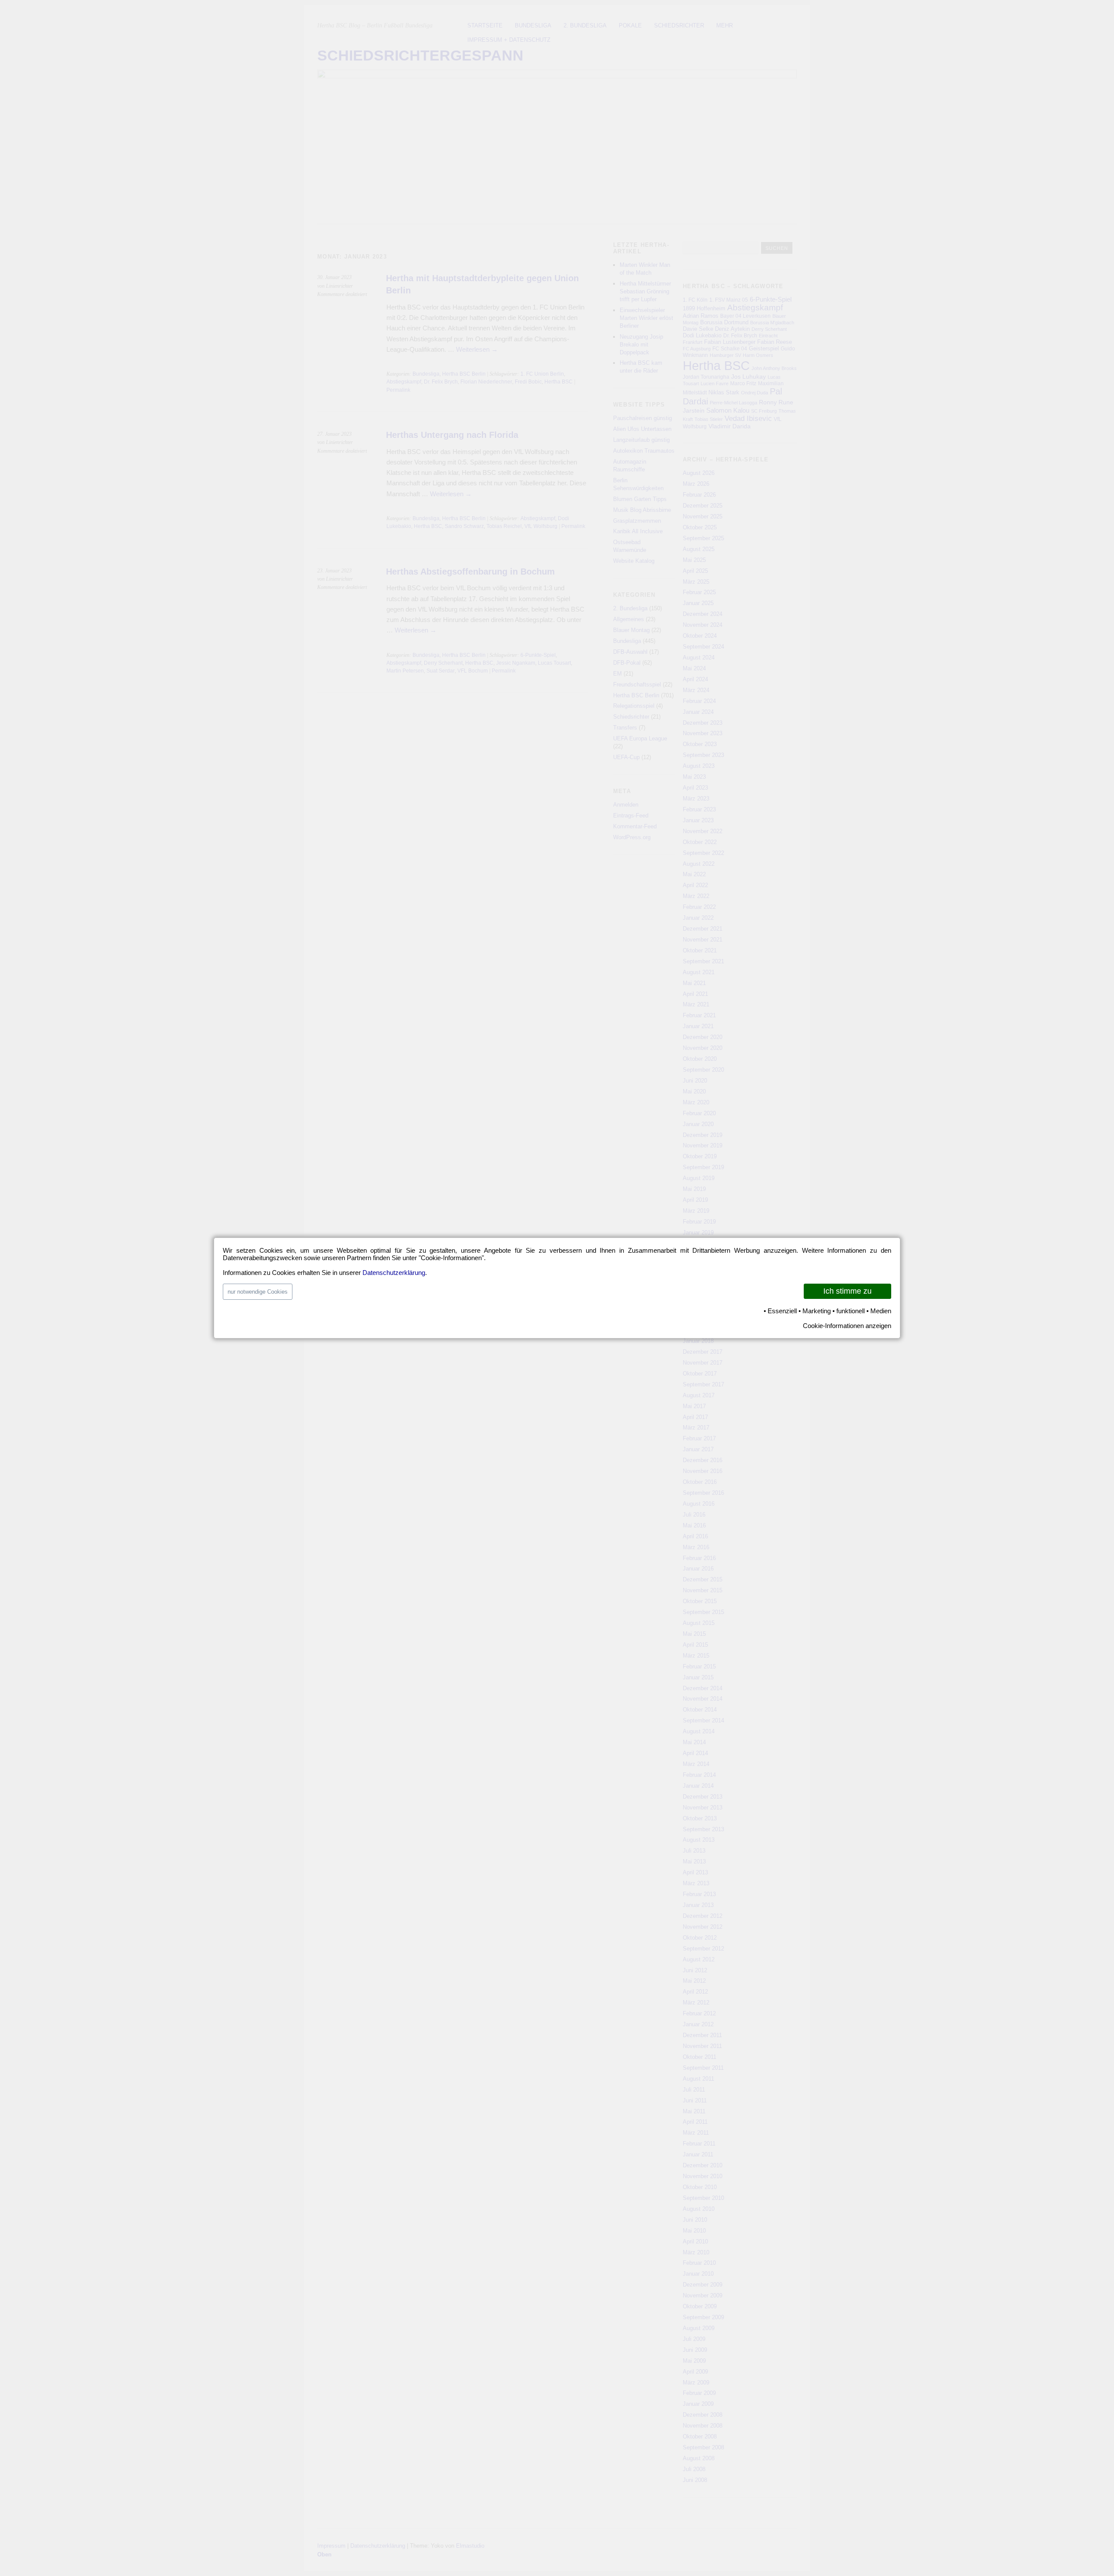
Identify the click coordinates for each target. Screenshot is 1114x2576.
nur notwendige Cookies (258, 1292)
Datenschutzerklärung (394, 1273)
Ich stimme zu (847, 1291)
